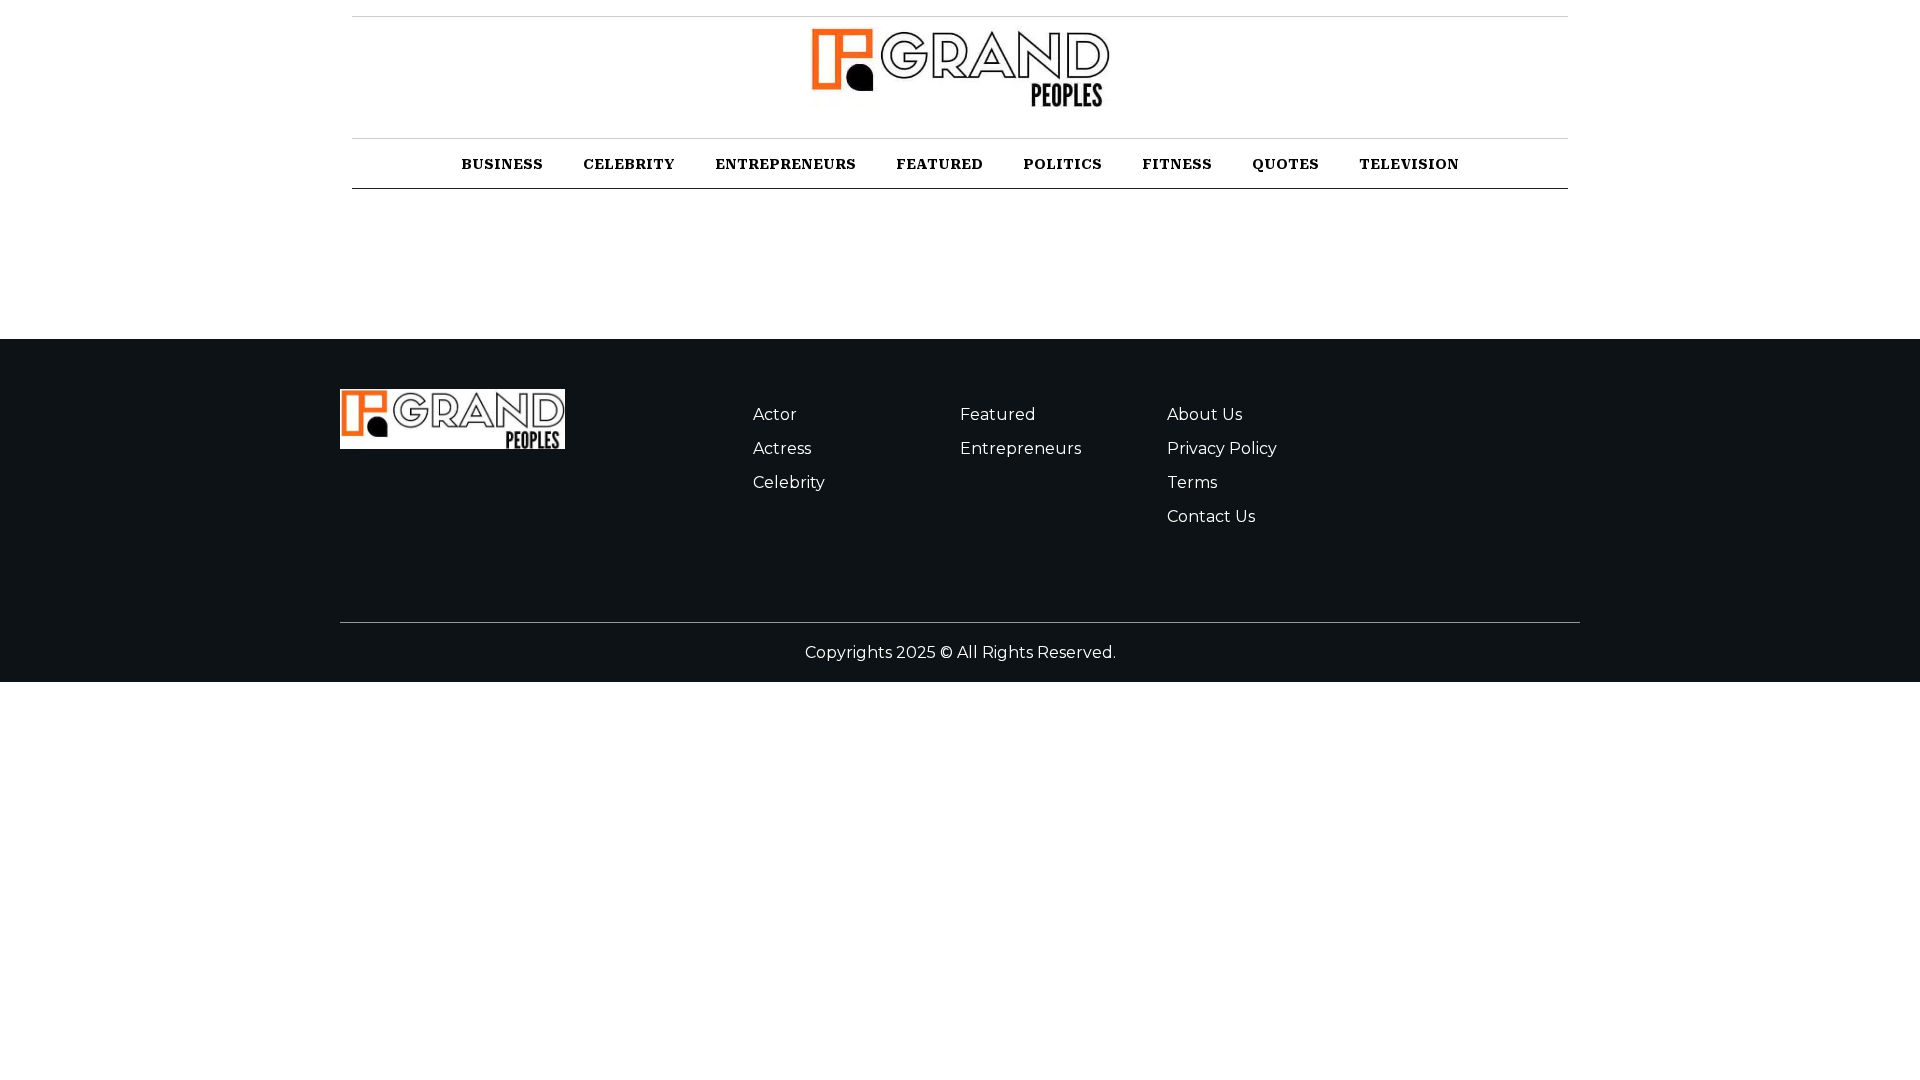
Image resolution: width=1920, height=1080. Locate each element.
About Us (1204, 414)
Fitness (1177, 164)
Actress (782, 448)
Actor (775, 414)
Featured (939, 164)
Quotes (1285, 164)
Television (1409, 164)
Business (502, 164)
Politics (1062, 164)
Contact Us (1211, 516)
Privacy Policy (1222, 448)
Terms (1192, 482)
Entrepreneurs (785, 164)
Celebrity (629, 164)
